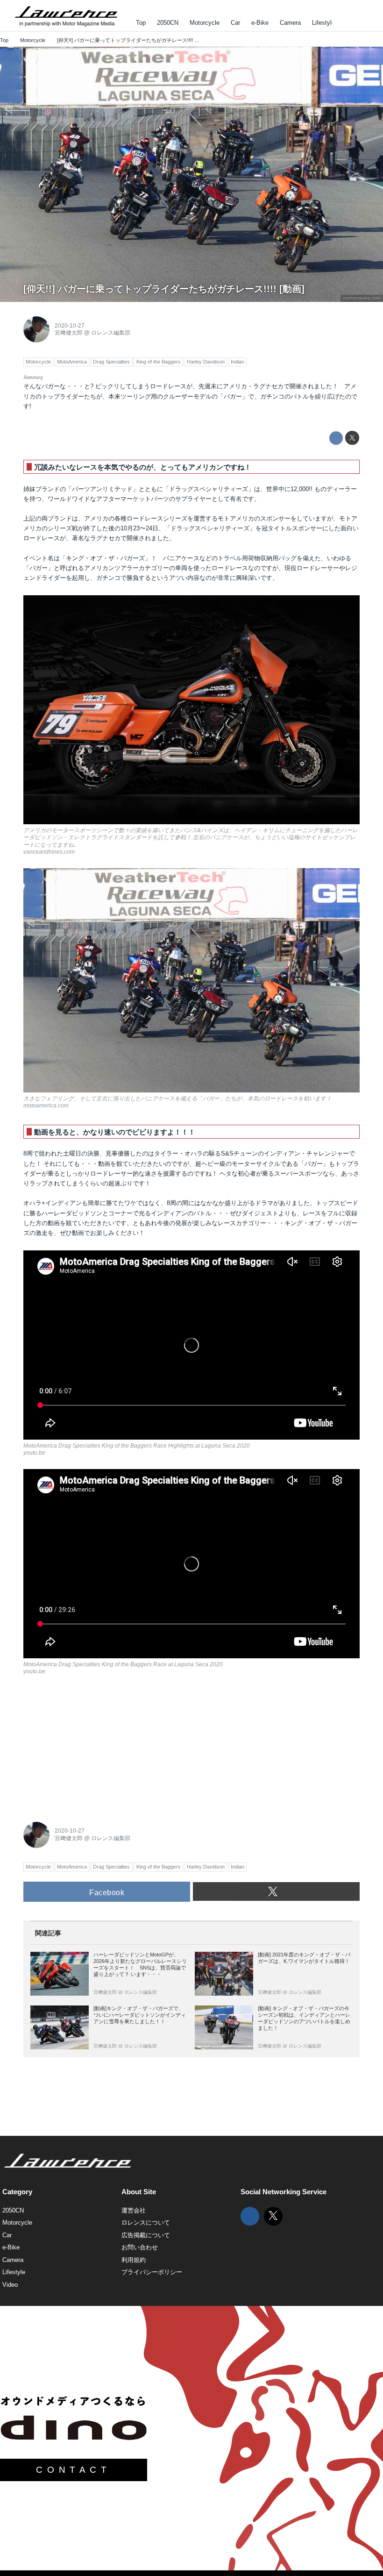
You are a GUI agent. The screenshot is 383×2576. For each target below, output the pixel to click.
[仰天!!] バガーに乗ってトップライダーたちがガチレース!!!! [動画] (164, 289)
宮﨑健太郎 (69, 333)
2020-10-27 (70, 326)
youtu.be (34, 1453)
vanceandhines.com (49, 852)
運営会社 (134, 2210)
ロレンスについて (146, 2223)
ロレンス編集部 (111, 333)
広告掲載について (146, 2235)
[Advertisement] (93, 1746)
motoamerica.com (362, 298)
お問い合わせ (140, 2247)
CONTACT (73, 2470)
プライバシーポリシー (152, 2272)
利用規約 (134, 2260)
